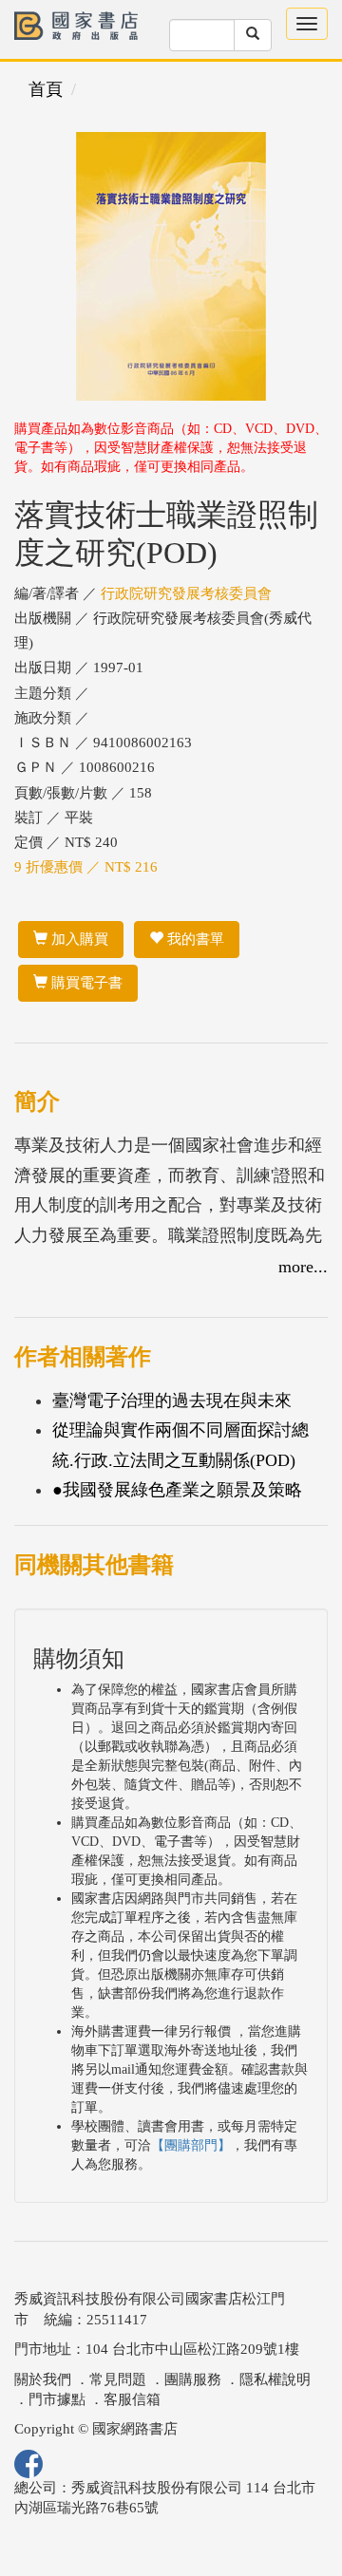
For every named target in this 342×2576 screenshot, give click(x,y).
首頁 (46, 89)
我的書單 (194, 939)
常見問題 (118, 2379)
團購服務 (193, 2379)
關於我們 (43, 2379)
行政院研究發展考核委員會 (186, 593)
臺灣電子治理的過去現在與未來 (172, 1401)
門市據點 (57, 2399)
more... (303, 1267)
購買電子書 (85, 983)
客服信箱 (132, 2399)
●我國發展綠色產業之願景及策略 (177, 1490)
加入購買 (78, 939)
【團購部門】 (191, 2145)
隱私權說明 (275, 2379)
